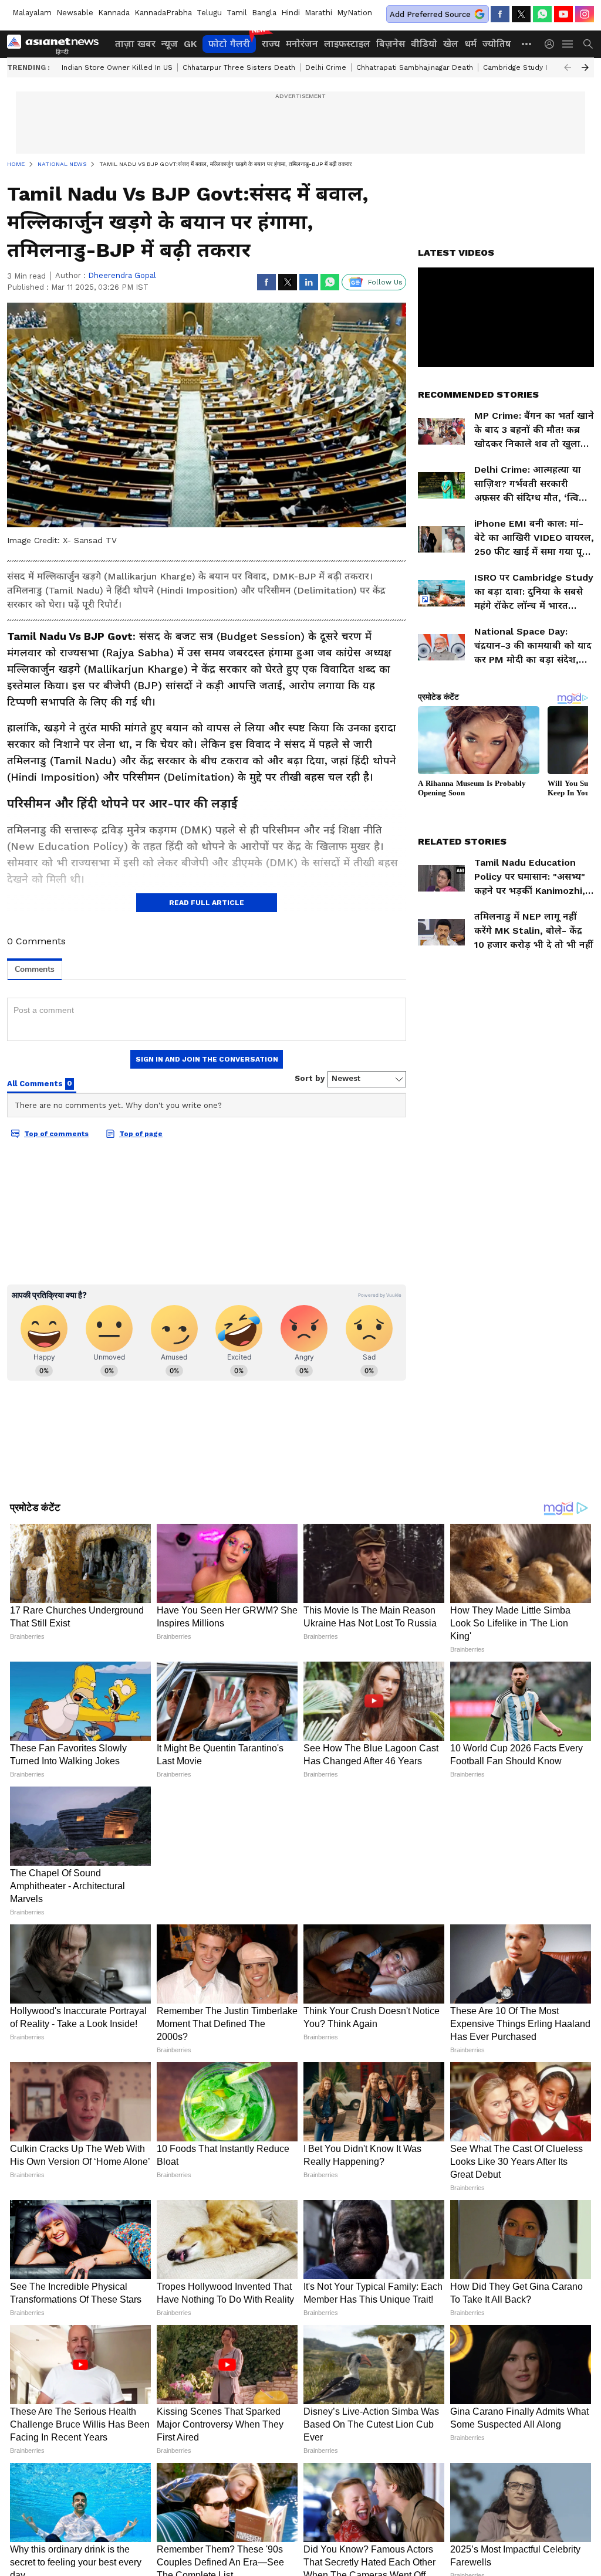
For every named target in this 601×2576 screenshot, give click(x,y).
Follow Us (385, 282)
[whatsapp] (542, 14)
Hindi (291, 13)
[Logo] (57, 44)
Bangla (264, 13)
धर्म (470, 44)
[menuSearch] (588, 44)
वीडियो (424, 44)
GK (190, 44)
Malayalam (32, 13)
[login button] (552, 44)
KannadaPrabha (163, 13)
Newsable (75, 13)
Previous (568, 67)
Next (585, 67)
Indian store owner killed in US (117, 67)
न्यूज (170, 44)
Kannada (114, 13)
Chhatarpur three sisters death (239, 67)
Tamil (237, 13)
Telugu (209, 13)
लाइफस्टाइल (347, 44)
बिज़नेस (391, 44)
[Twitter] (521, 14)
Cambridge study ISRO (522, 67)
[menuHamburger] (568, 44)
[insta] (585, 14)
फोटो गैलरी (229, 44)
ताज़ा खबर (135, 44)
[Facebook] (500, 14)
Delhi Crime (326, 67)
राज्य (271, 44)
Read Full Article (207, 903)
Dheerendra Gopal (122, 275)
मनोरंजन (302, 44)
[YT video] (563, 14)
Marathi (318, 13)
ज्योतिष (497, 44)
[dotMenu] (527, 44)
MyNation (354, 13)
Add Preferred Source (430, 14)
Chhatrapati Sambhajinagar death (415, 67)
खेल (451, 44)
